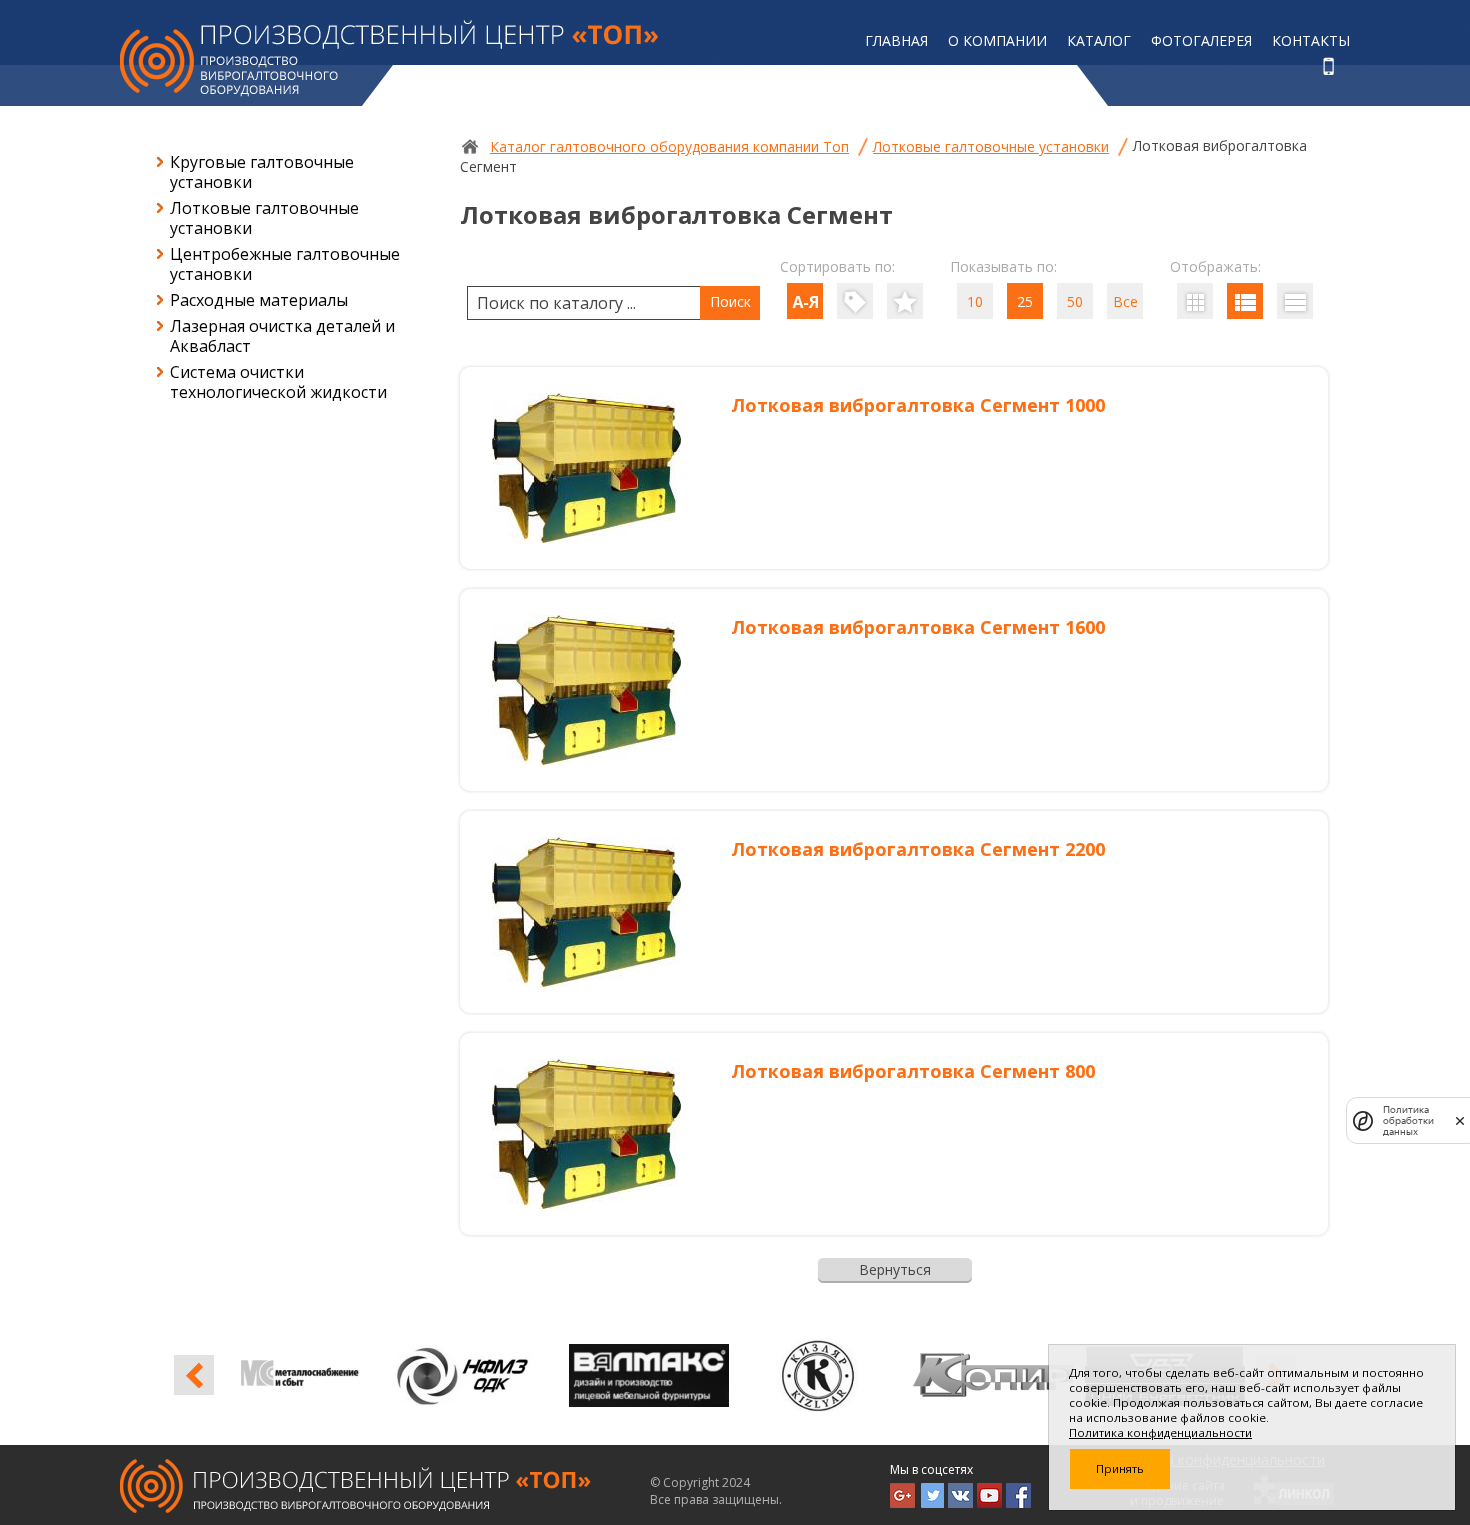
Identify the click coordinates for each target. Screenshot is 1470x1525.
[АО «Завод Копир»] (839, 1375)
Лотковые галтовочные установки (264, 218)
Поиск (730, 301)
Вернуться (895, 1269)
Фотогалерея (1201, 40)
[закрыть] (1460, 1120)
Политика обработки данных (1408, 1120)
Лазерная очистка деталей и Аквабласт (282, 336)
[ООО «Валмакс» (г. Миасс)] (495, 1375)
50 (1075, 301)
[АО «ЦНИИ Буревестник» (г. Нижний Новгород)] (1011, 1375)
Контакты (1311, 40)
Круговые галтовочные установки (262, 172)
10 (975, 301)
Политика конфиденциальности (1160, 1432)
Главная (896, 40)
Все (1125, 301)
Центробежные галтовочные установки (285, 264)
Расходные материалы (259, 300)
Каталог (1099, 40)
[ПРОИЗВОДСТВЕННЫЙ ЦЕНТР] (389, 58)
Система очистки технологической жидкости (278, 382)
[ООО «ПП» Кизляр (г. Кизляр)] (667, 1375)
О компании (997, 40)
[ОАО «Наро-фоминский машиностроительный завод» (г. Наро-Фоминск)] (323, 1375)
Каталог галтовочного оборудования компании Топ (669, 146)
